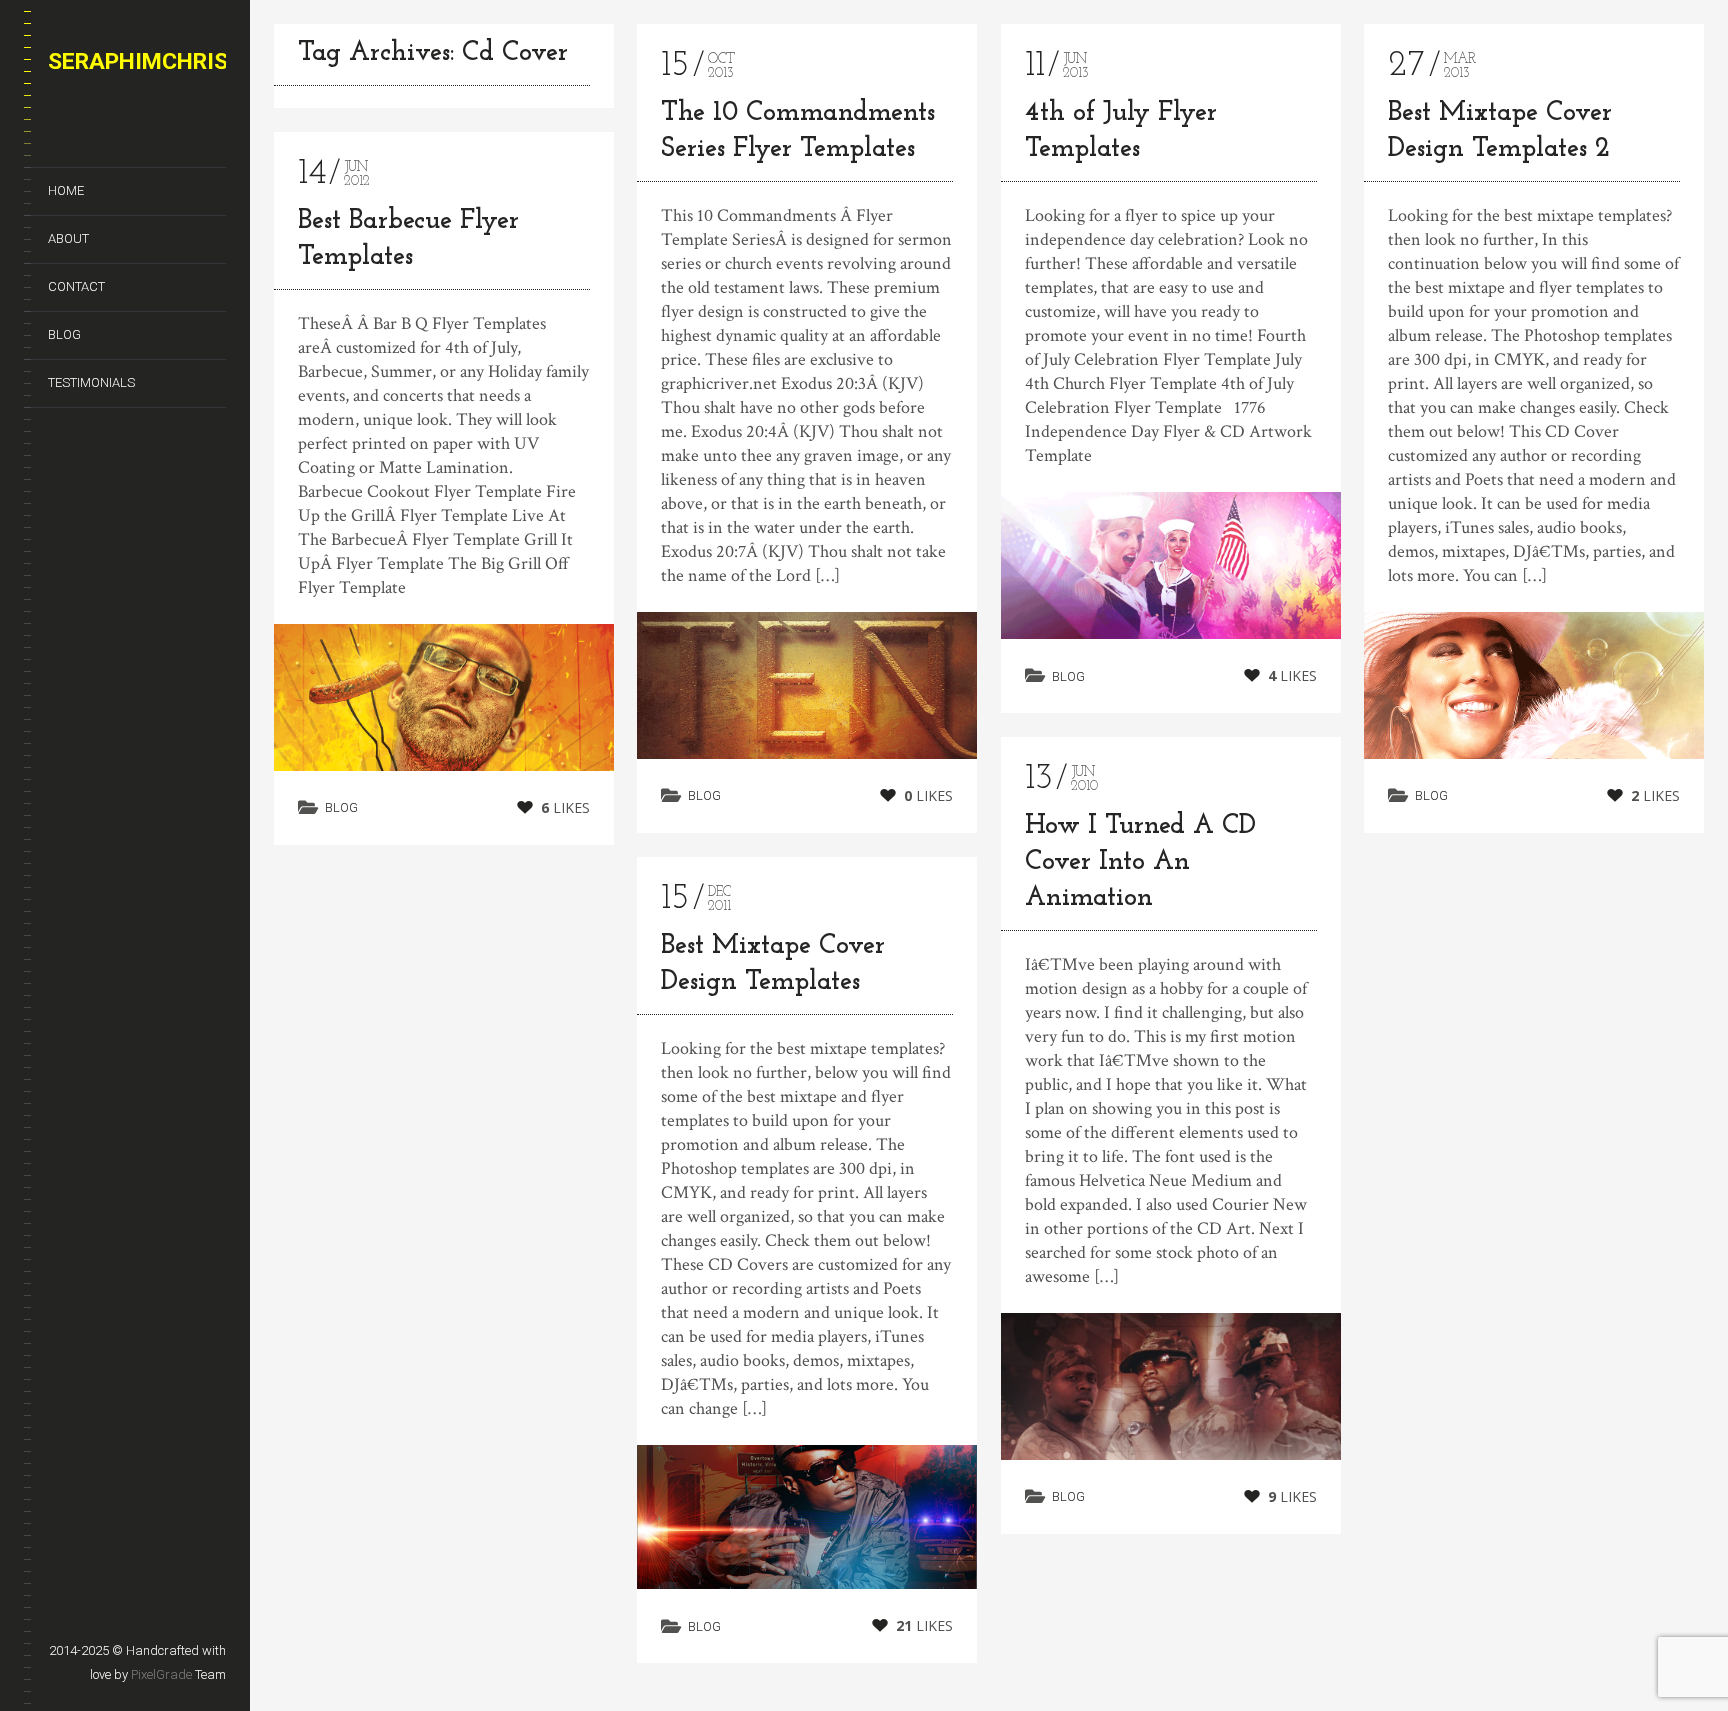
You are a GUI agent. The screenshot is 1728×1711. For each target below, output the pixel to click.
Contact (76, 286)
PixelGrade (161, 1674)
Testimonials (91, 382)
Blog (64, 334)
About (68, 238)
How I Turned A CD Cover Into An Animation (1140, 862)
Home (66, 190)
